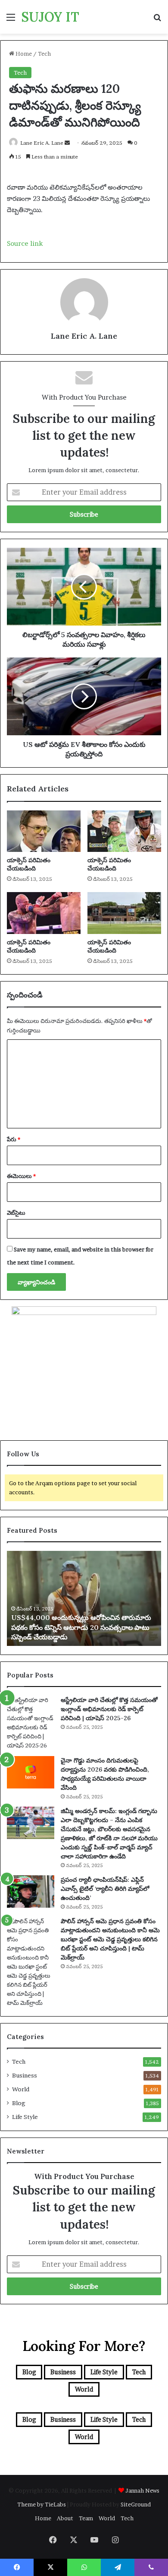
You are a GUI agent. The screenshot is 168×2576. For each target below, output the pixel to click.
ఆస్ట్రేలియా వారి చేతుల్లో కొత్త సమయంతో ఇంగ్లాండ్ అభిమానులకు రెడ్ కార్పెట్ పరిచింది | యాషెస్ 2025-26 (109, 1709)
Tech (44, 54)
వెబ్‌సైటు (16, 1213)
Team (86, 2518)
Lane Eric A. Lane (42, 143)
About (65, 2518)
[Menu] (11, 20)
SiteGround (136, 2504)
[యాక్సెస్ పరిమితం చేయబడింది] (44, 831)
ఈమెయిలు (21, 1176)
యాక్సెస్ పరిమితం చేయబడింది (29, 864)
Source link (25, 243)
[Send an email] (67, 143)
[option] (84, 1598)
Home (23, 54)
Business (25, 2075)
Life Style (25, 2117)
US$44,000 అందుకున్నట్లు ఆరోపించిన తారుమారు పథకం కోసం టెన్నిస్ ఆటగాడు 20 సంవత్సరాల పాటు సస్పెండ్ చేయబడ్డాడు (81, 1627)
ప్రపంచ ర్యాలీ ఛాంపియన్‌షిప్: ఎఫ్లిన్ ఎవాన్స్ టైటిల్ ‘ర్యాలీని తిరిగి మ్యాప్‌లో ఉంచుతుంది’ (105, 1889)
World (21, 2089)
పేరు (14, 1139)
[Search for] (157, 20)
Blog (19, 2103)
